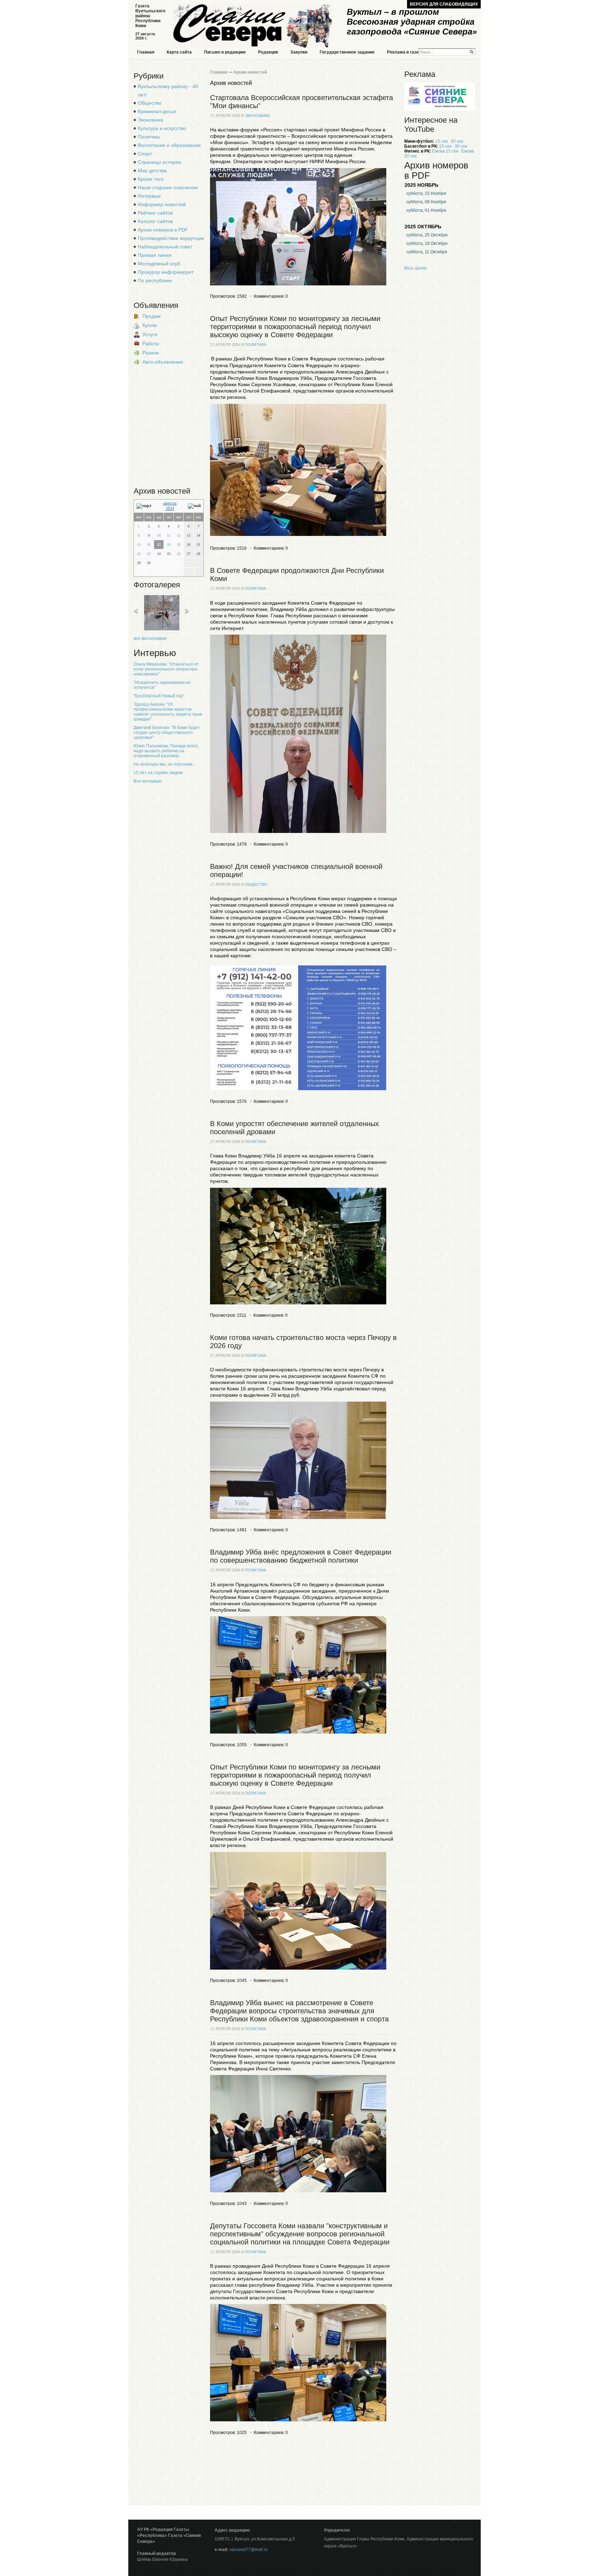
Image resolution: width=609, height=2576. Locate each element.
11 (169, 535)
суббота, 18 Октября (427, 243)
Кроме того (151, 179)
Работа (151, 344)
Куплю (150, 325)
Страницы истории (159, 162)
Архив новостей (250, 72)
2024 (170, 508)
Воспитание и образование (169, 145)
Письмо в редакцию (225, 52)
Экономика (150, 120)
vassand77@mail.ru (249, 2550)
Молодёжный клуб (159, 264)
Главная (146, 52)
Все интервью (147, 781)
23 (149, 554)
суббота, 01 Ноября (426, 210)
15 (139, 545)
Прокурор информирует (166, 272)
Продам (152, 316)
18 (169, 545)
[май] (194, 506)
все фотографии (150, 638)
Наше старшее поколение (168, 187)
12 (179, 535)
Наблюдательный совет (165, 247)
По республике (155, 280)
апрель (170, 503)
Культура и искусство (162, 128)
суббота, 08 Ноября (426, 202)
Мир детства (152, 171)
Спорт (145, 154)
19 (179, 545)
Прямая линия (155, 255)
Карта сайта (179, 52)
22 (139, 554)
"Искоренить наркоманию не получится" (162, 685)
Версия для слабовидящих (444, 4)
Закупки (299, 52)
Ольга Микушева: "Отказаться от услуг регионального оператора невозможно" (166, 669)
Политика (149, 137)
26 (179, 554)
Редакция (268, 52)
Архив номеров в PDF (163, 230)
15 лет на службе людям (158, 773)
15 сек (441, 141)
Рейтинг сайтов (155, 213)
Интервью (149, 196)
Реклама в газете (405, 52)
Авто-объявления (163, 362)
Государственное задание (347, 52)
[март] (144, 506)
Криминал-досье (157, 111)
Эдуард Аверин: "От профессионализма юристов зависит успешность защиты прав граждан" (168, 712)
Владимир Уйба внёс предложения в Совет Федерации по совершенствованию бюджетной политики (301, 1556)
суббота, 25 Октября (427, 235)
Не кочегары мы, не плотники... (165, 764)
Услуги (150, 334)
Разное (151, 353)
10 (159, 535)
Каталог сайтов (155, 221)
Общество (150, 103)
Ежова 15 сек (445, 151)
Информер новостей (162, 204)
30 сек (457, 141)
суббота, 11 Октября (427, 252)
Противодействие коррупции (171, 238)
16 (149, 545)
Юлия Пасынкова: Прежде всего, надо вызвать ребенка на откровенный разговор (166, 751)
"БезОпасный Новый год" (159, 696)
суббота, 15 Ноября (426, 193)
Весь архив (415, 268)
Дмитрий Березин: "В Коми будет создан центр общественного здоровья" (167, 733)
